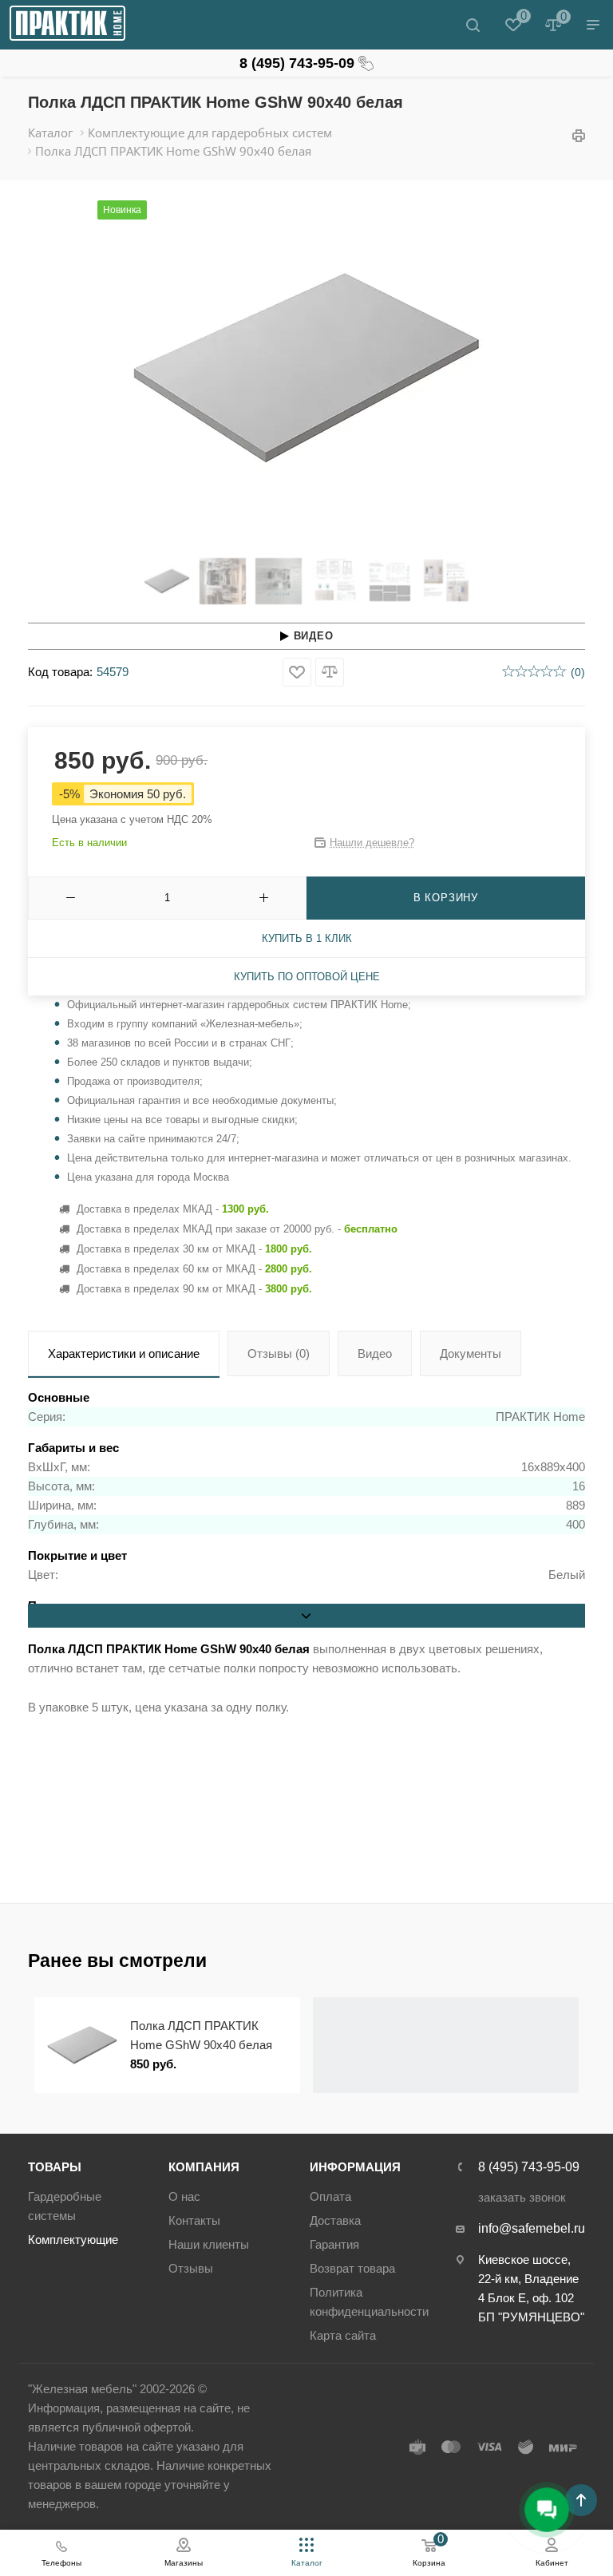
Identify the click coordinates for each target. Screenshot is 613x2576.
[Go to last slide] (100, 368)
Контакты (194, 2220)
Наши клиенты (209, 2244)
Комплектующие (73, 2240)
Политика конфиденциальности (369, 2302)
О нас (184, 2196)
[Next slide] (513, 368)
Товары (55, 2167)
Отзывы (191, 2268)
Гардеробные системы (65, 2206)
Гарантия (334, 2244)
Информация (355, 2167)
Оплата (330, 2196)
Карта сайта (343, 2335)
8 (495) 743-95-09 (297, 63)
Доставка (335, 2220)
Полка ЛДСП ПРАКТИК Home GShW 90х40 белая (201, 2035)
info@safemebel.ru (532, 2228)
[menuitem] (167, 581)
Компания (204, 2167)
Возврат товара (352, 2268)
